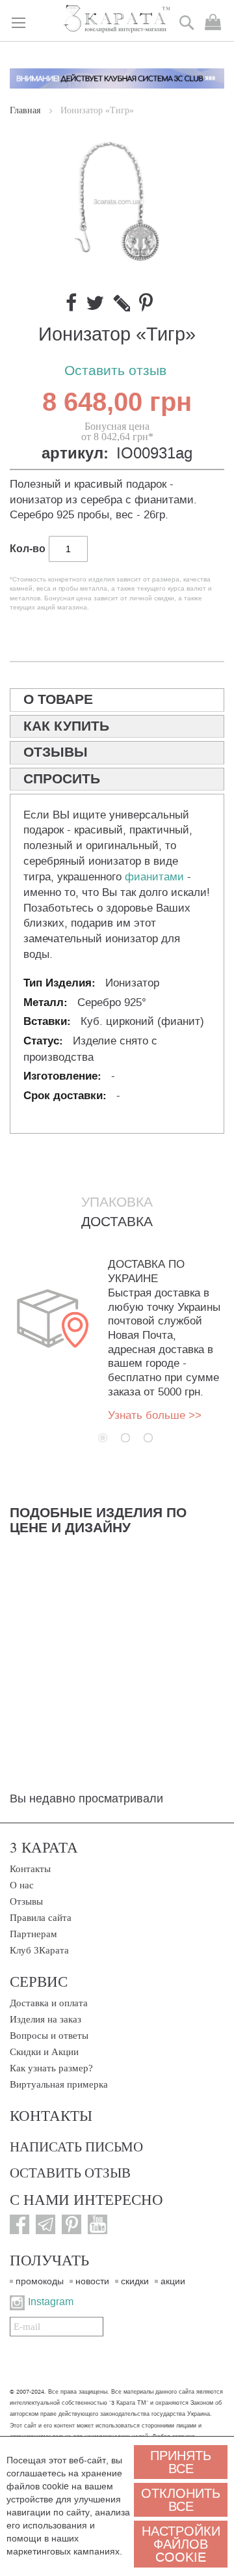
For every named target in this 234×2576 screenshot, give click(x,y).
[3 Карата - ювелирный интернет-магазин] (117, 20)
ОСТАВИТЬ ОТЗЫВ (70, 2172)
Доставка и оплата (49, 2003)
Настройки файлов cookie (181, 2544)
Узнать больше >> (155, 1415)
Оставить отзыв (115, 371)
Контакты (30, 1869)
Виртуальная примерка (59, 2084)
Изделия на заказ (45, 2019)
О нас (22, 1885)
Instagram (51, 2302)
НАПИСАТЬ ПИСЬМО (76, 2146)
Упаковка (117, 1202)
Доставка (117, 1222)
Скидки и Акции (44, 2052)
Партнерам (33, 1934)
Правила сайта (41, 1918)
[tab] (117, 700)
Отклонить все (181, 2500)
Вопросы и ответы (49, 2036)
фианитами (154, 877)
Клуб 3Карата (39, 1950)
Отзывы (26, 1901)
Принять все (181, 2462)
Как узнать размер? (51, 2068)
